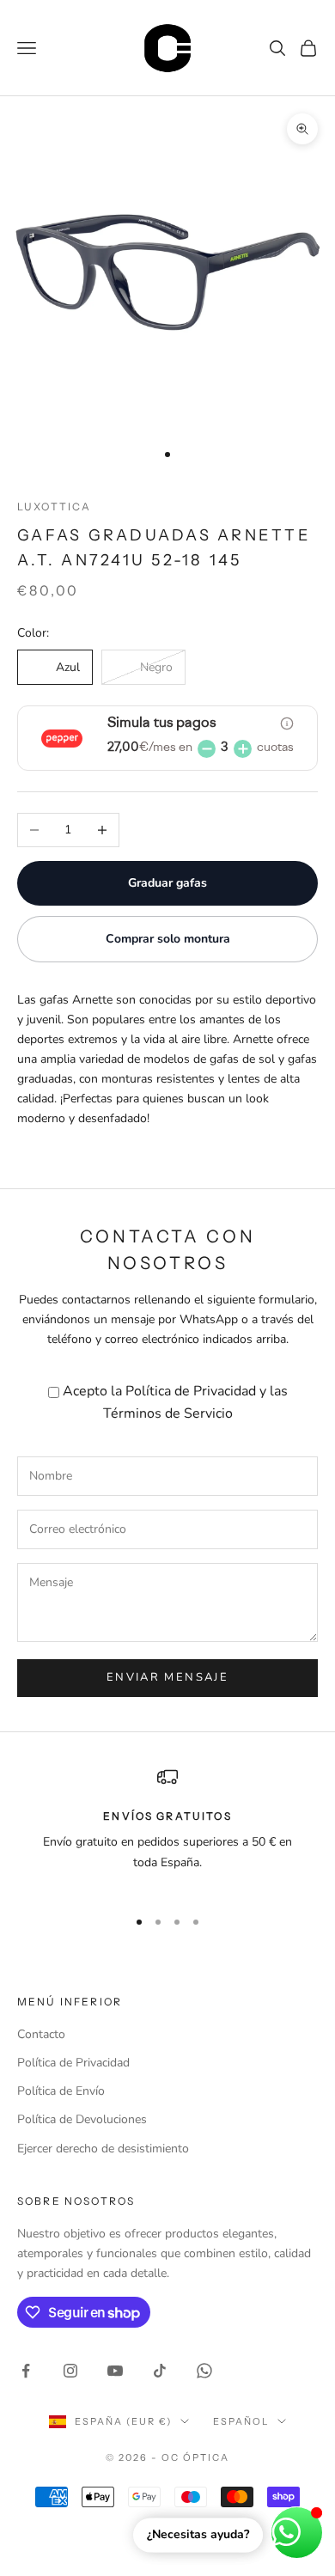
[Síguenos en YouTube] (115, 2371)
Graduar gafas (167, 883)
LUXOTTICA (54, 507)
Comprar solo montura (168, 939)
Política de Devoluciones (82, 2119)
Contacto (41, 2034)
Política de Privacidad (191, 1391)
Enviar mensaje (167, 1677)
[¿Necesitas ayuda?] (297, 2533)
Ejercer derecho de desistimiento (103, 2149)
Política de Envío (61, 2091)
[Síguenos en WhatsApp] (204, 2371)
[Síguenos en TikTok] (160, 2371)
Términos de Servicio (168, 1413)
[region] (167, 1829)
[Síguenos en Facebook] (26, 2371)
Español (241, 2421)
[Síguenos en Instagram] (70, 2371)
